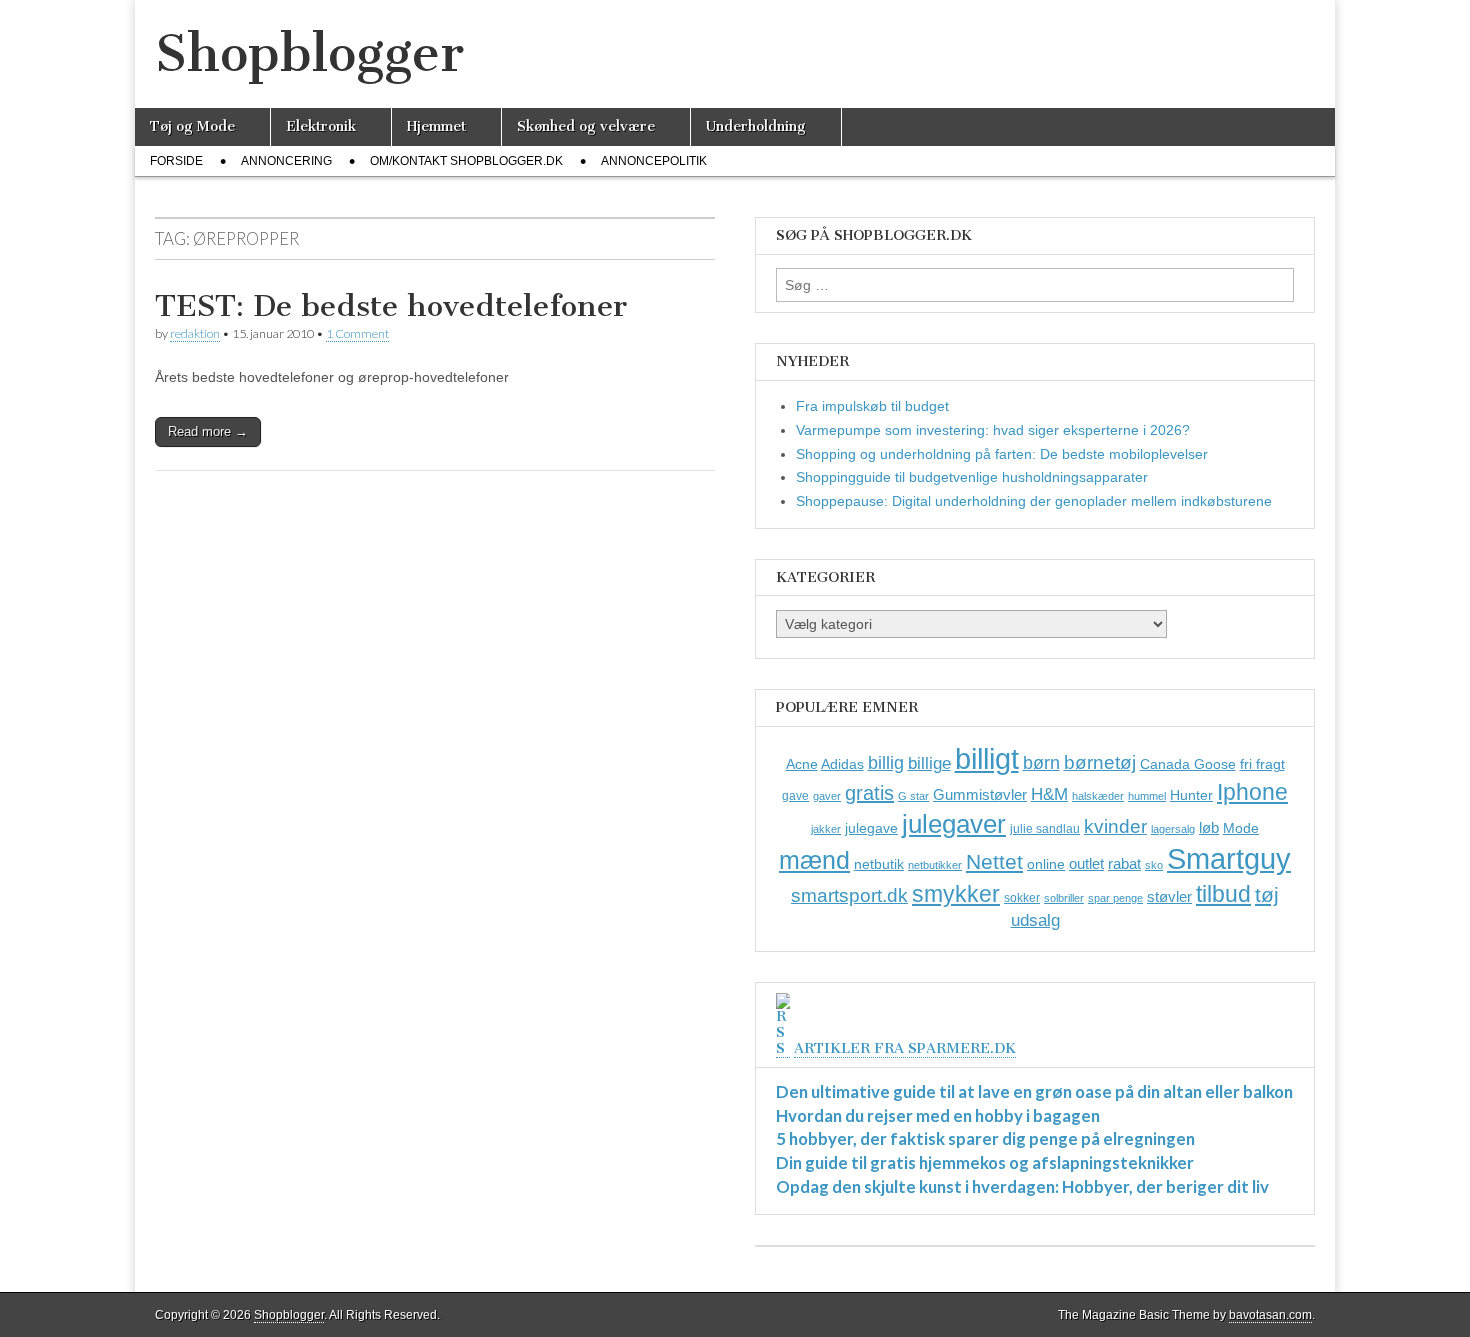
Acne (802, 764)
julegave (871, 828)
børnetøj (1100, 762)
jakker (826, 829)
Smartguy (1229, 859)
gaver (827, 796)
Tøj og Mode (192, 126)
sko (1154, 865)
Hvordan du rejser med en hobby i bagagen (938, 1115)
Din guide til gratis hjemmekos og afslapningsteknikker (985, 1162)
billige (929, 763)
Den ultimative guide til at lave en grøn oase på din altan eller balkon (1034, 1091)
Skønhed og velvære (586, 126)
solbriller (1064, 898)
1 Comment (357, 333)
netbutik (879, 864)
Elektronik (321, 126)
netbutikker (935, 865)
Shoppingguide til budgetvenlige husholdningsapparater (972, 477)
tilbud (1223, 894)
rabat (1124, 863)
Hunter (1191, 795)
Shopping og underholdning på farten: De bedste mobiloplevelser (1002, 454)
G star (913, 796)
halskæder (1098, 796)
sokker (1022, 898)
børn (1041, 763)
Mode (1241, 828)
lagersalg (1173, 829)
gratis (869, 793)
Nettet (994, 861)
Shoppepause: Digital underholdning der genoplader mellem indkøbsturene (1034, 501)
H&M (1049, 794)
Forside (176, 161)
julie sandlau (1045, 829)
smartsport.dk (849, 895)
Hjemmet (436, 126)
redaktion (195, 333)
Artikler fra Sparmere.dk (905, 1048)
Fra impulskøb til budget (872, 406)
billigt (987, 758)
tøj (1267, 894)
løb (1209, 827)
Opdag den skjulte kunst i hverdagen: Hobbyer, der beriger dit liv (1022, 1186)
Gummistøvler (980, 794)
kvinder (1115, 826)
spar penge (1115, 898)
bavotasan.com (1270, 1315)
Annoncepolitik (654, 161)
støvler (1169, 896)
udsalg (1035, 920)
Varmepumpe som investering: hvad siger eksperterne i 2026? (993, 430)
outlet (1086, 863)
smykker (956, 894)
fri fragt (1262, 764)
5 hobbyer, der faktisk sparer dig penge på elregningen (985, 1138)
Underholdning (756, 126)
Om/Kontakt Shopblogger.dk (466, 161)
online (1046, 864)
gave (795, 796)
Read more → (208, 431)
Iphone (1252, 792)
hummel (1147, 796)
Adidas (842, 764)
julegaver (954, 824)
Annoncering (286, 161)
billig (886, 763)
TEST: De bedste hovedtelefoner (391, 306)
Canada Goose (1188, 764)
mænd (814, 860)
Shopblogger (309, 53)
